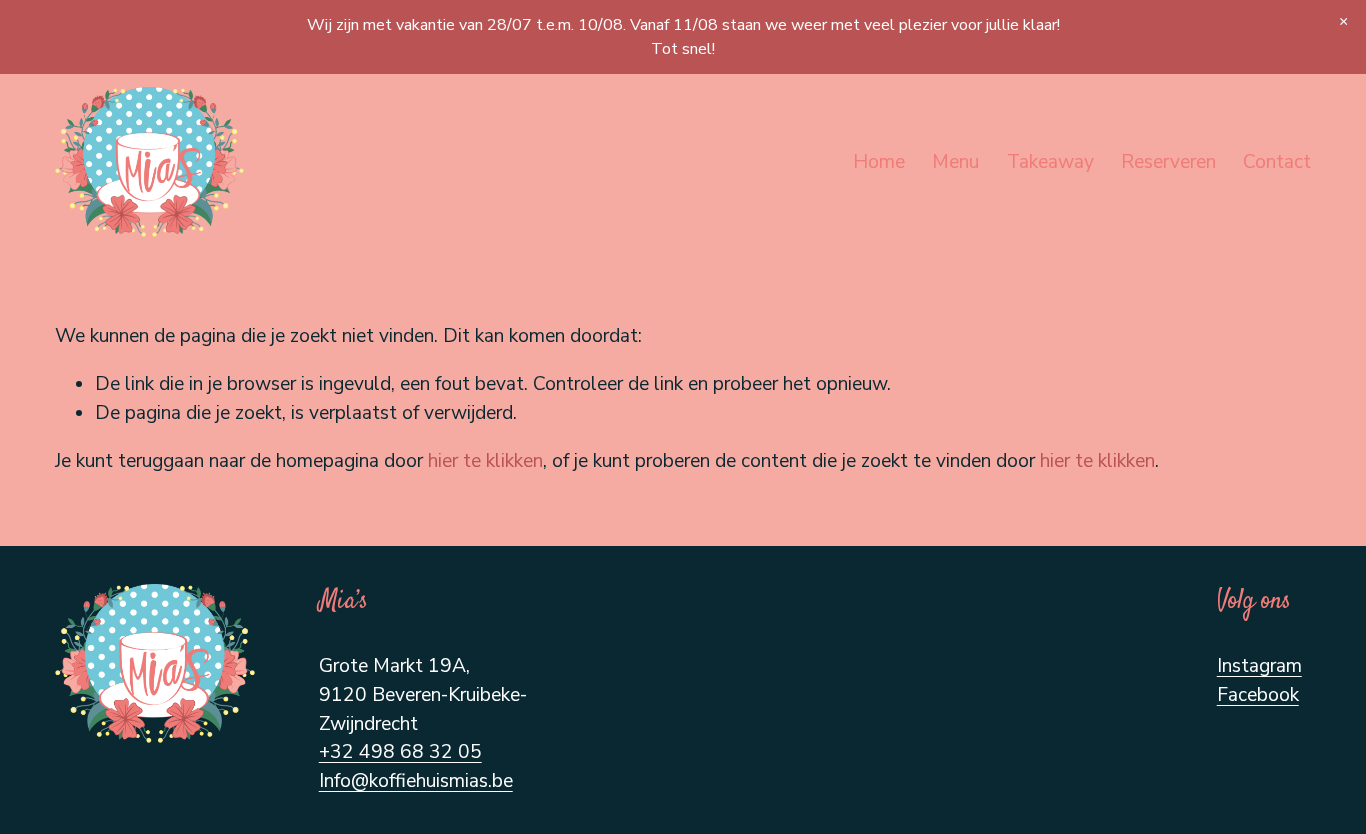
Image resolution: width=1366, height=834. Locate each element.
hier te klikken (485, 461)
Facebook (1258, 695)
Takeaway (1050, 162)
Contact (1277, 162)
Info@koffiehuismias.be (416, 781)
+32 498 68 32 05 (400, 752)
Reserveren (1168, 162)
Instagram (1259, 666)
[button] (1343, 22)
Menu (955, 162)
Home (879, 162)
